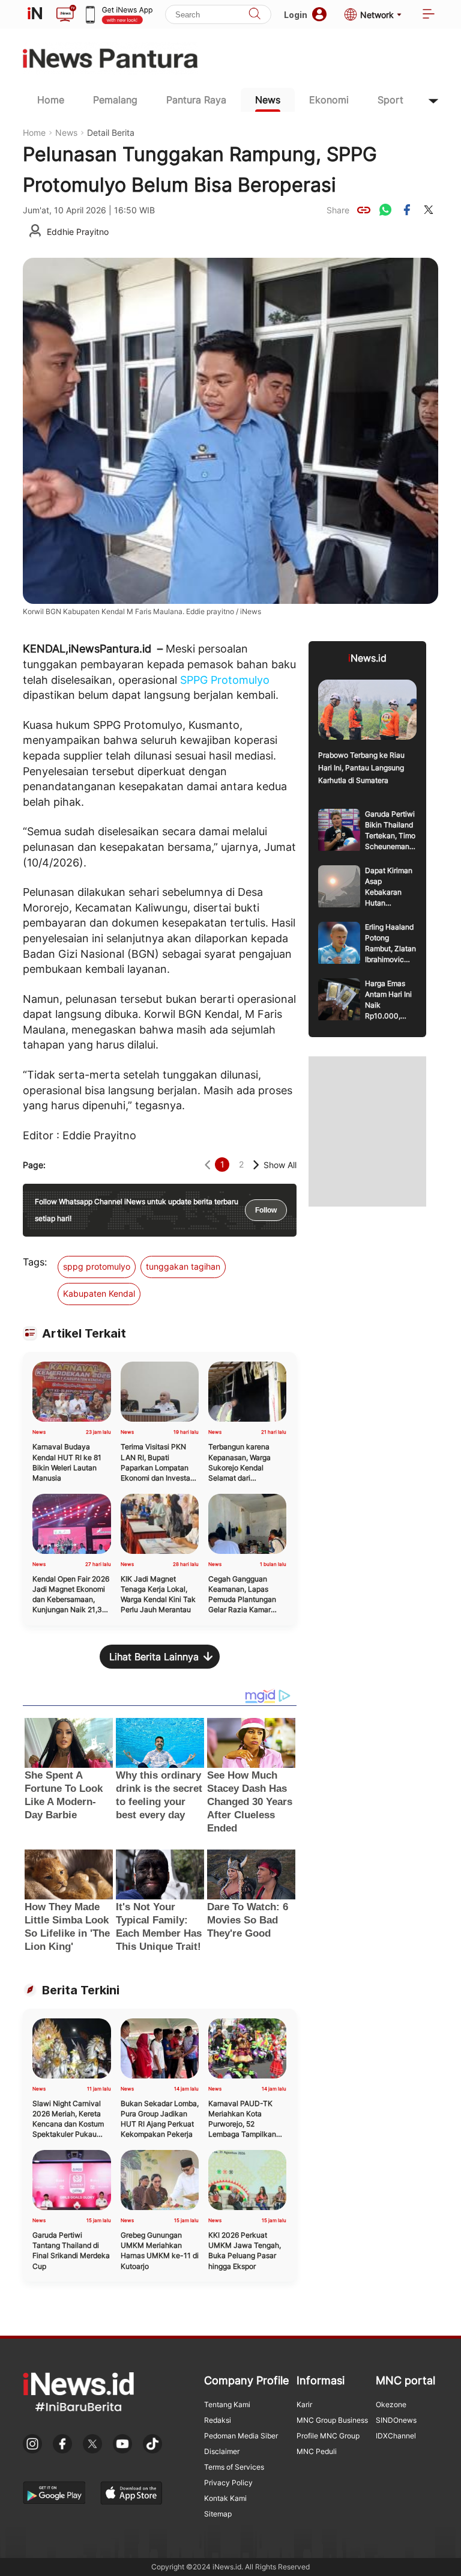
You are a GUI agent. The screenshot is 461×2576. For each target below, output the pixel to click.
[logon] (35, 14)
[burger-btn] (429, 15)
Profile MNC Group (328, 2436)
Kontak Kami (225, 2498)
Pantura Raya (196, 100)
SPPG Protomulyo (225, 680)
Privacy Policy (228, 2483)
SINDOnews (396, 2420)
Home (51, 100)
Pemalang (115, 100)
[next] (256, 1165)
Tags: (35, 1262)
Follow (266, 1210)
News (268, 100)
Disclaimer (222, 2451)
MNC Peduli (317, 2451)
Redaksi (218, 2420)
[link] (364, 210)
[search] (255, 15)
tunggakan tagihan (183, 1266)
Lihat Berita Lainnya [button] (154, 1657)
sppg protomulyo (97, 1266)
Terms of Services (234, 2467)
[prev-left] (207, 1165)
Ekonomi (329, 100)
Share (338, 210)
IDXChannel (396, 2436)
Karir (304, 2404)
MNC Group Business (332, 2420)
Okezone (391, 2404)
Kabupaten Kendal (99, 1293)
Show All (280, 1165)
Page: (34, 1165)
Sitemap (218, 2514)
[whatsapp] (385, 210)
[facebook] (407, 210)
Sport (390, 100)
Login (296, 15)
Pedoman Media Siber (241, 2436)
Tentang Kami (227, 2404)
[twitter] (429, 210)
